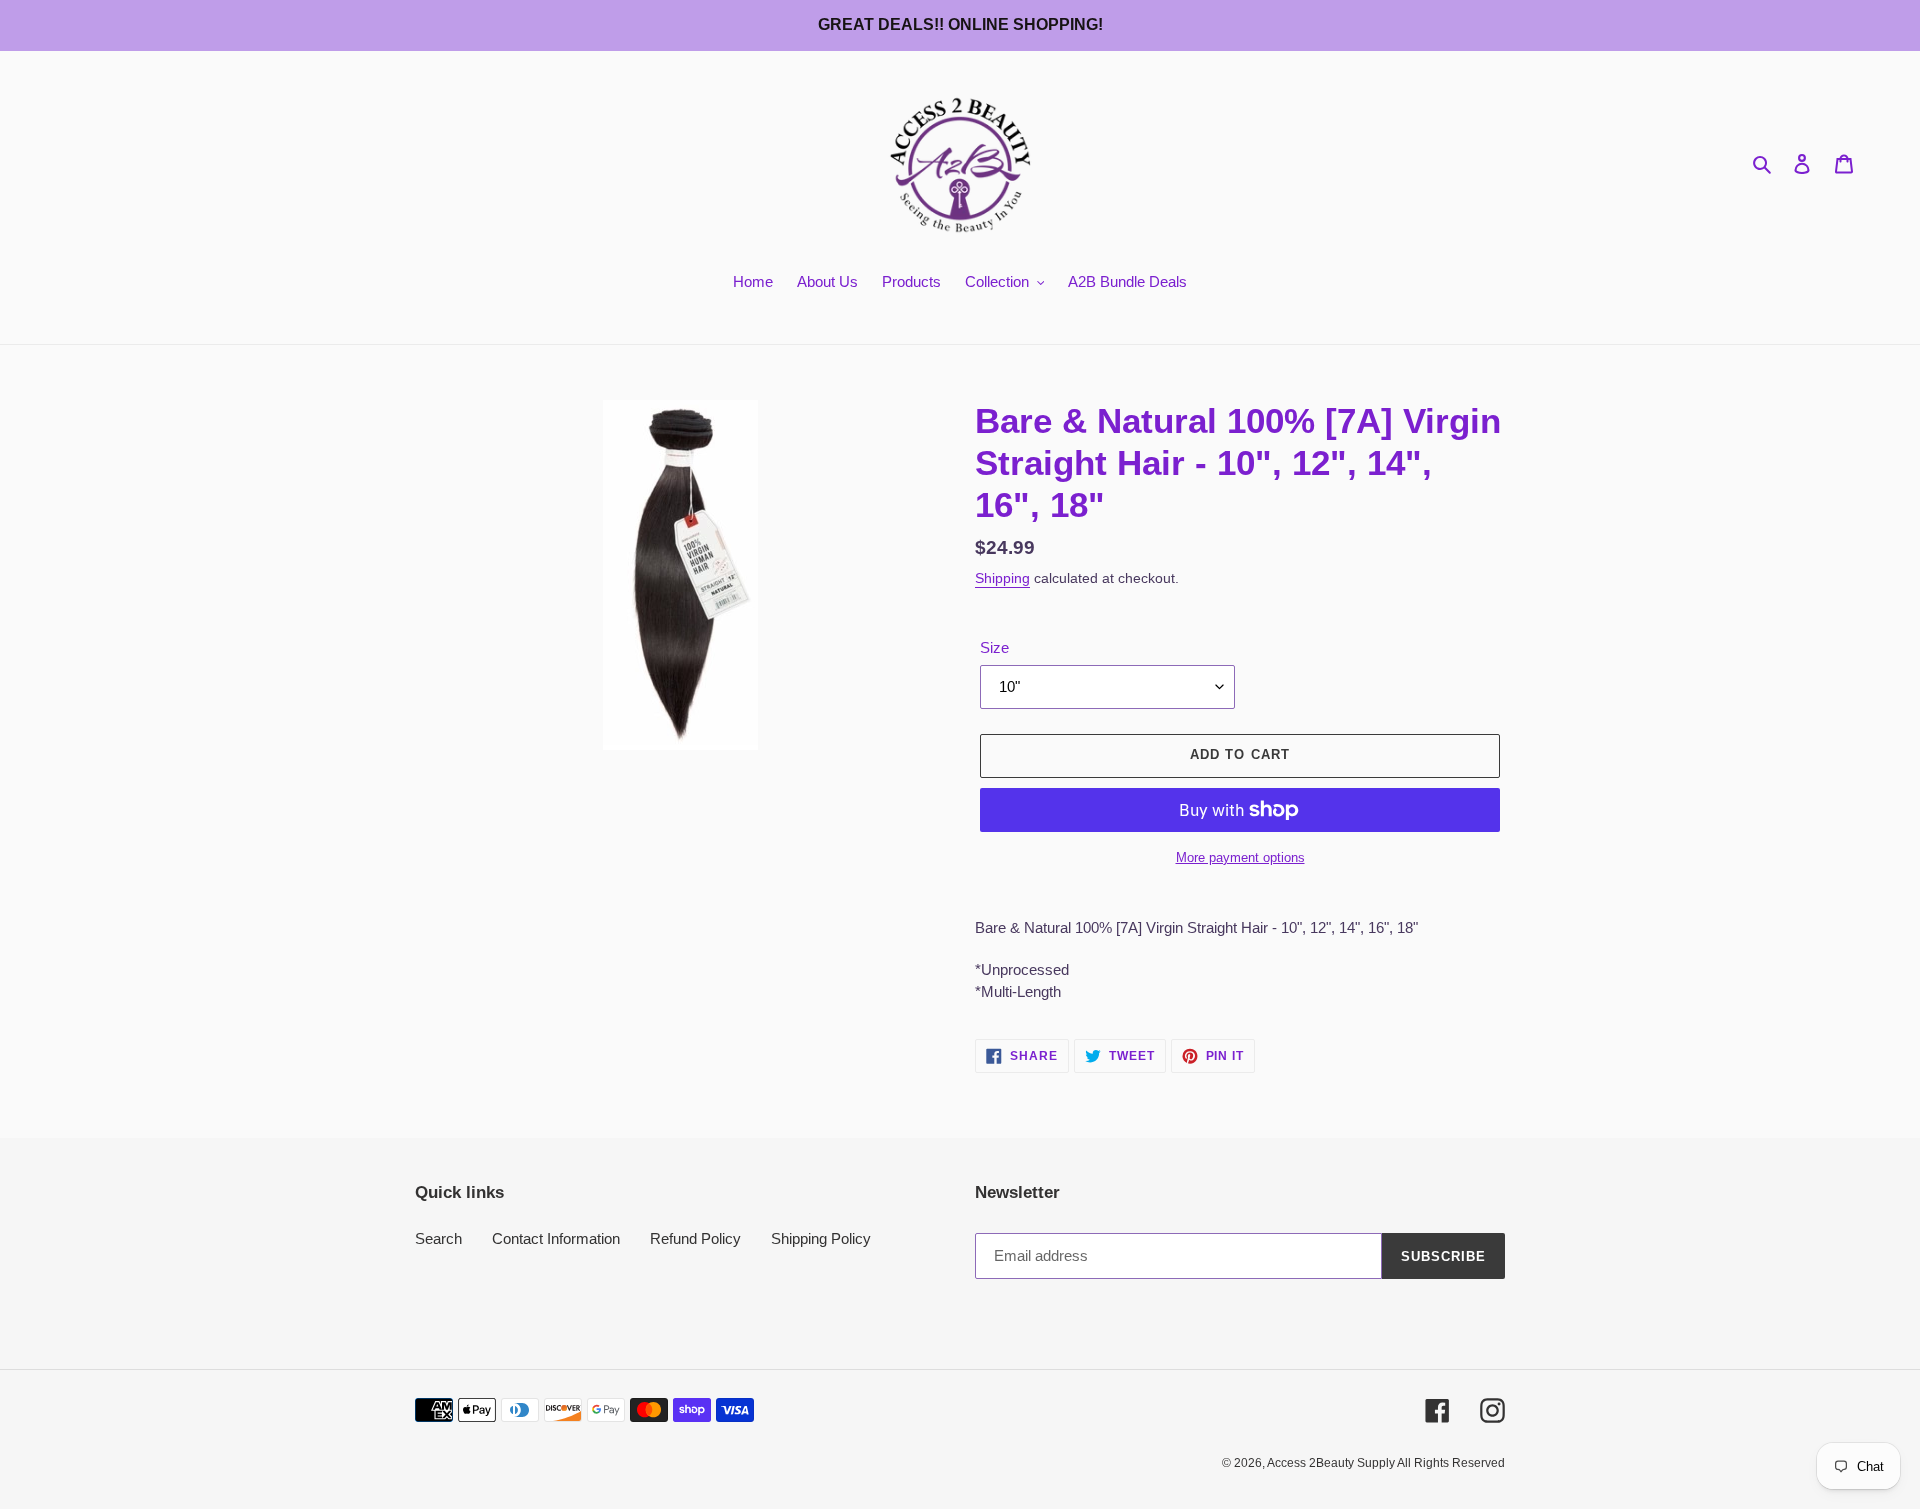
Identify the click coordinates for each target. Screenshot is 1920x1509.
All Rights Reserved (1451, 1463)
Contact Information (556, 1238)
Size (994, 647)
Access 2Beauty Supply (1332, 1463)
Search (438, 1238)
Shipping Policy (821, 1238)
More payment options (1240, 857)
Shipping (1002, 578)
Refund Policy (695, 1238)
